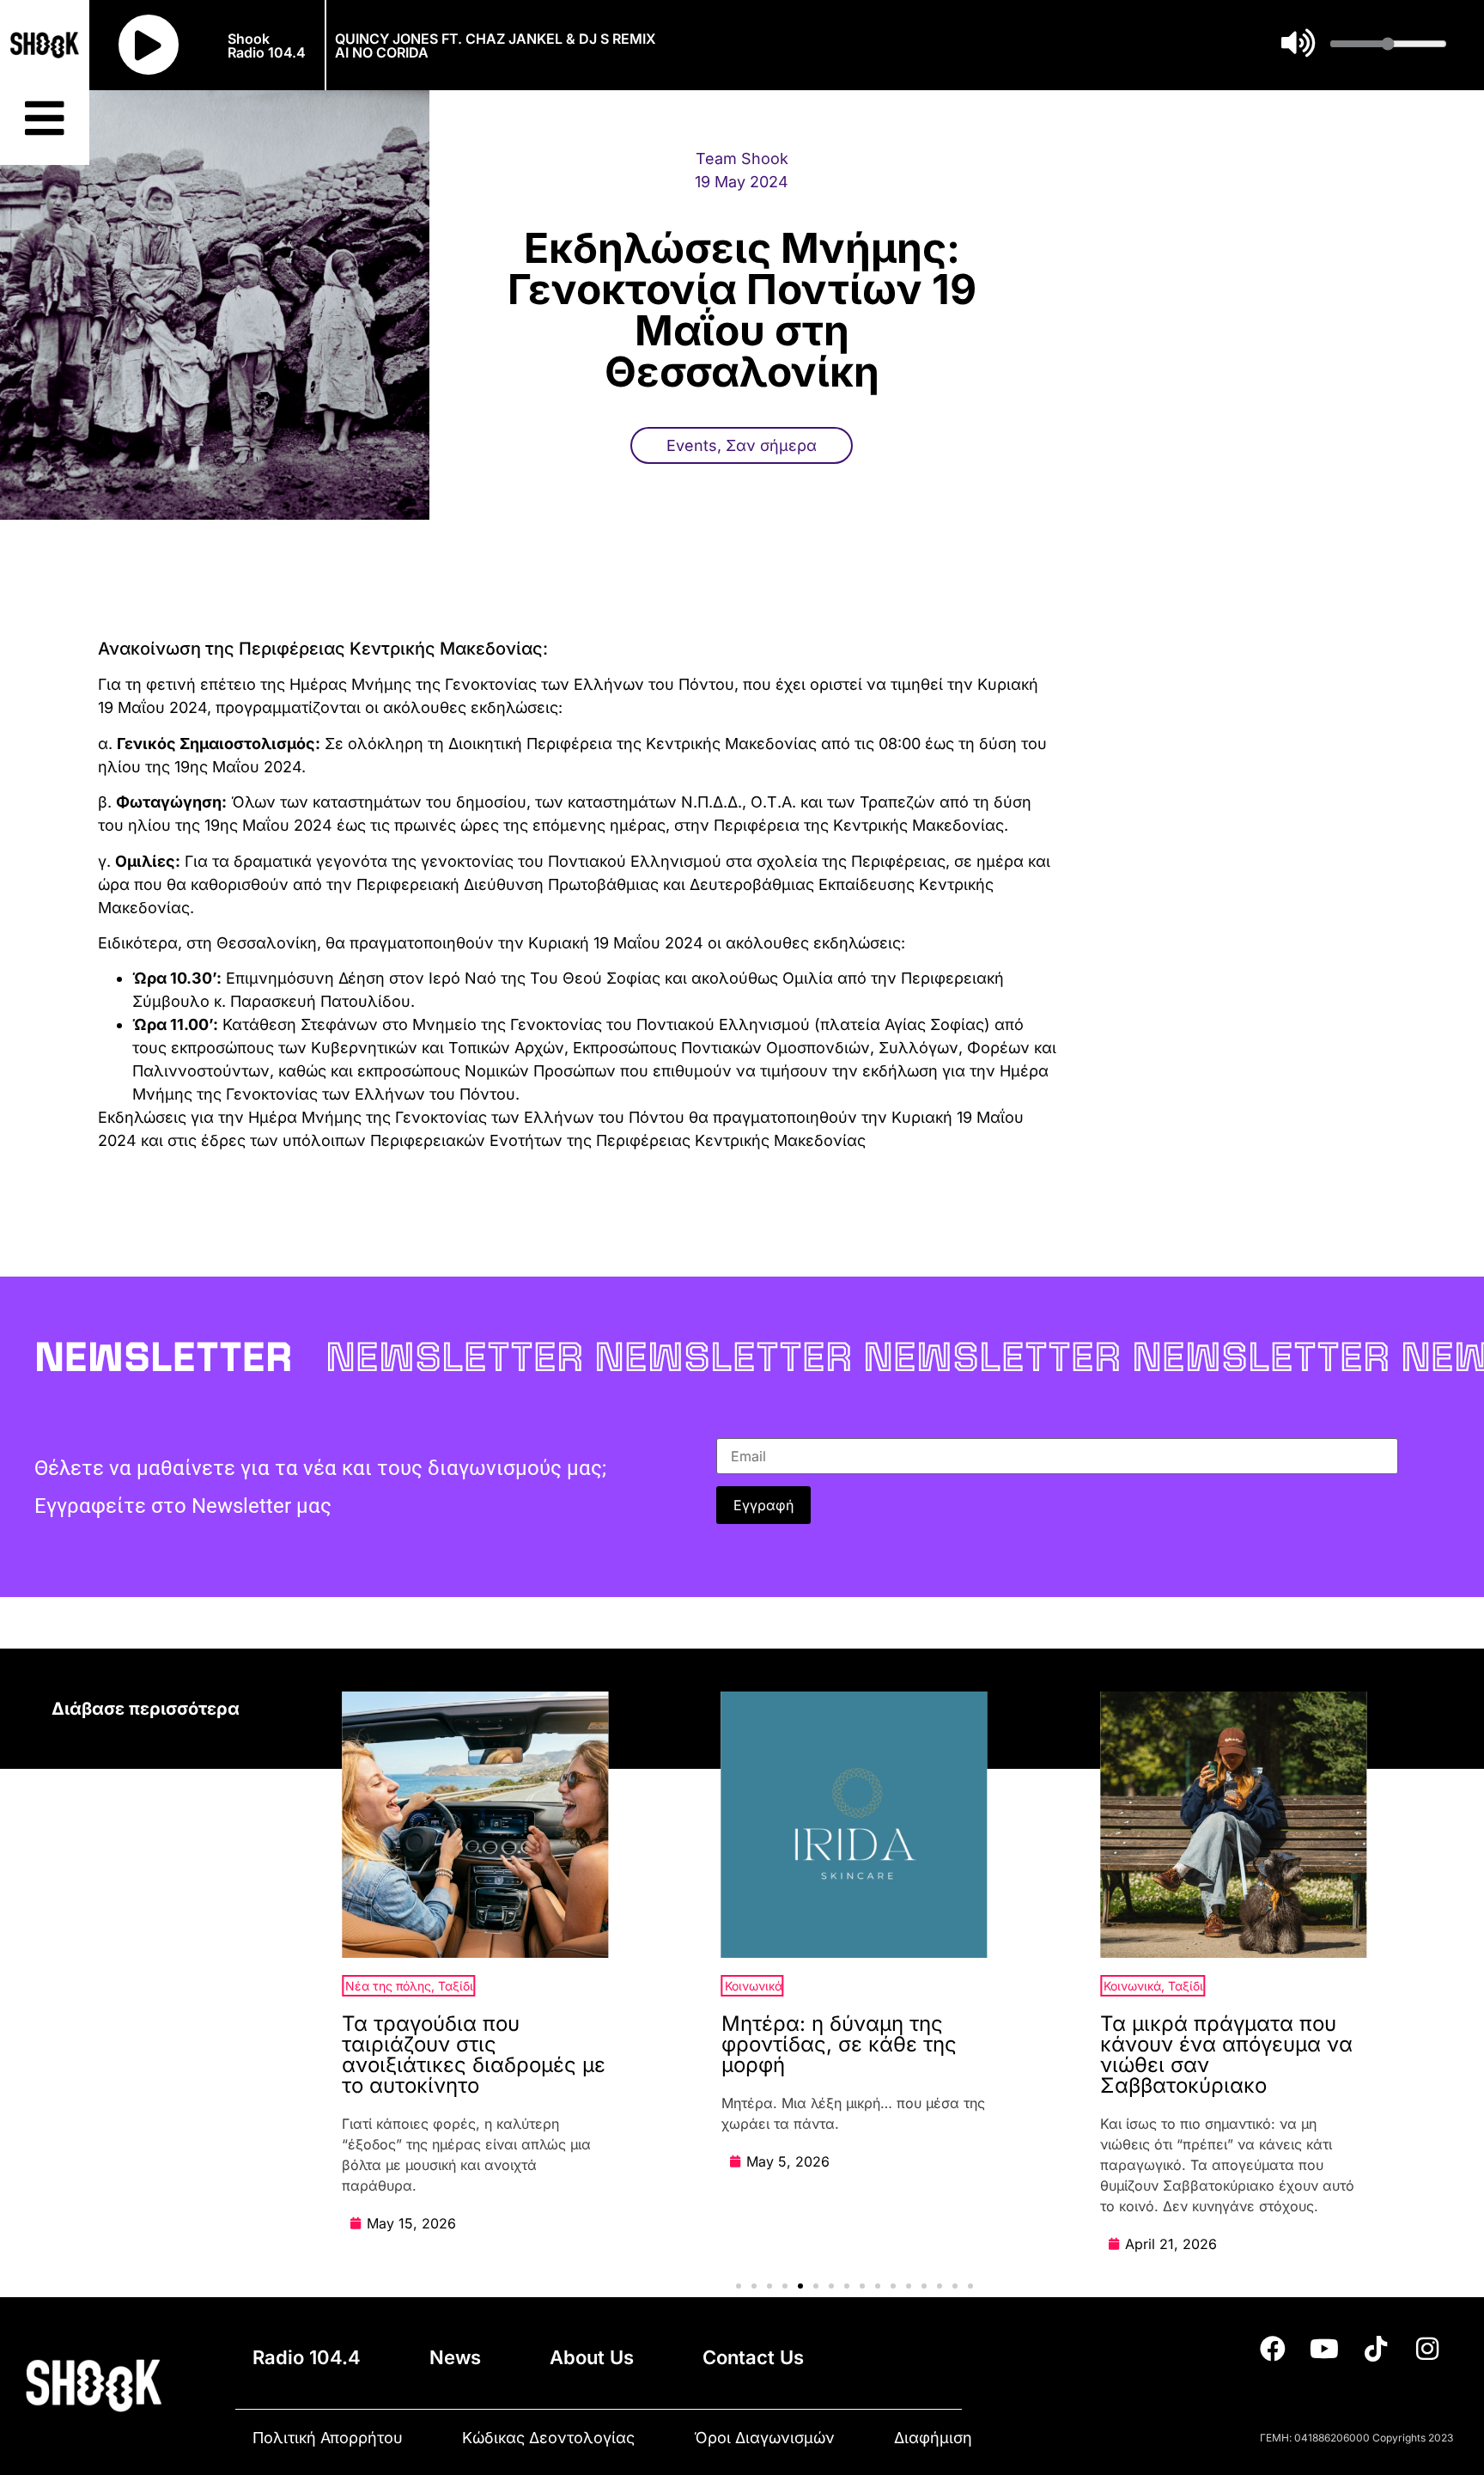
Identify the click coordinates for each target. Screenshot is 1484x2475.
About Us (592, 2357)
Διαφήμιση (933, 2438)
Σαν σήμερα (771, 445)
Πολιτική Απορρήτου (328, 2438)
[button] (739, 2286)
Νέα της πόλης (388, 1986)
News (455, 2357)
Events (692, 445)
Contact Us (753, 2357)
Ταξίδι (456, 1986)
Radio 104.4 (307, 2357)
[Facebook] (1273, 2349)
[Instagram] (1427, 2349)
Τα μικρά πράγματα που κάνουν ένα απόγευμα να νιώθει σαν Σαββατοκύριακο (1226, 2054)
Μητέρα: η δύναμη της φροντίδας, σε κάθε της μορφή (839, 2044)
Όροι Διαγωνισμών (764, 2438)
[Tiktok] (1376, 2349)
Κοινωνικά (754, 1986)
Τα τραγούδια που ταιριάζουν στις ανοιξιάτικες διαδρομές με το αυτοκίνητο (474, 2054)
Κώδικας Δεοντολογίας (548, 2438)
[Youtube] (1324, 2349)
